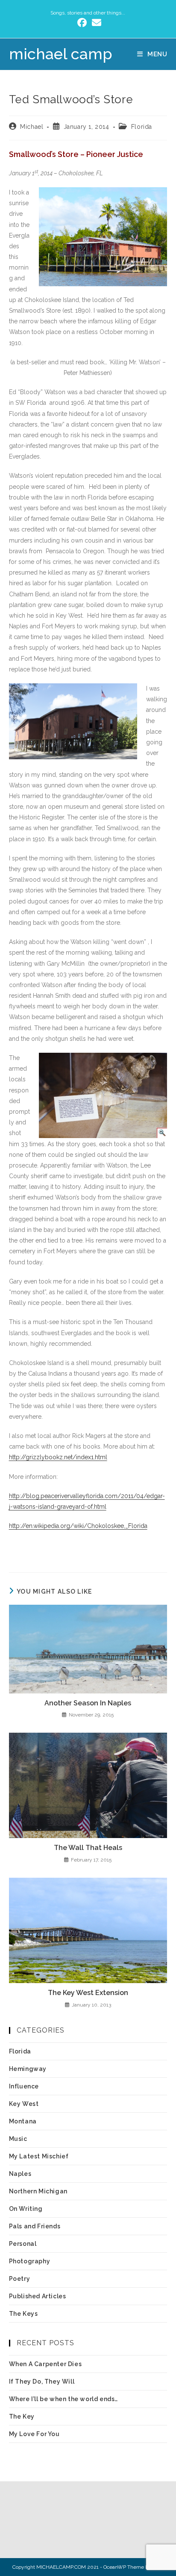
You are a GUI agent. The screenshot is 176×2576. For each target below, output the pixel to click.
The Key (22, 2416)
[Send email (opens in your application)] (95, 23)
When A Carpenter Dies (45, 2364)
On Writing (26, 2209)
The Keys (23, 2314)
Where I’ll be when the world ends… (63, 2399)
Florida (142, 127)
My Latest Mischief (39, 2156)
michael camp (61, 54)
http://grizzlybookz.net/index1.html (58, 1457)
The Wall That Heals (88, 1848)
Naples (20, 2174)
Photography (30, 2261)
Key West (24, 2104)
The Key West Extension (88, 1993)
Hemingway (28, 2069)
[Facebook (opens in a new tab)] (82, 23)
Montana (23, 2121)
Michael (32, 127)
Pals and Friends (35, 2226)
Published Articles (38, 2296)
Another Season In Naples (88, 1703)
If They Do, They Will (42, 2381)
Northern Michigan (38, 2191)
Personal (23, 2244)
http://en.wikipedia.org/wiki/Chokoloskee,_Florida (78, 1526)
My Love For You (34, 2434)
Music (18, 2139)
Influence (24, 2086)
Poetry (20, 2279)
